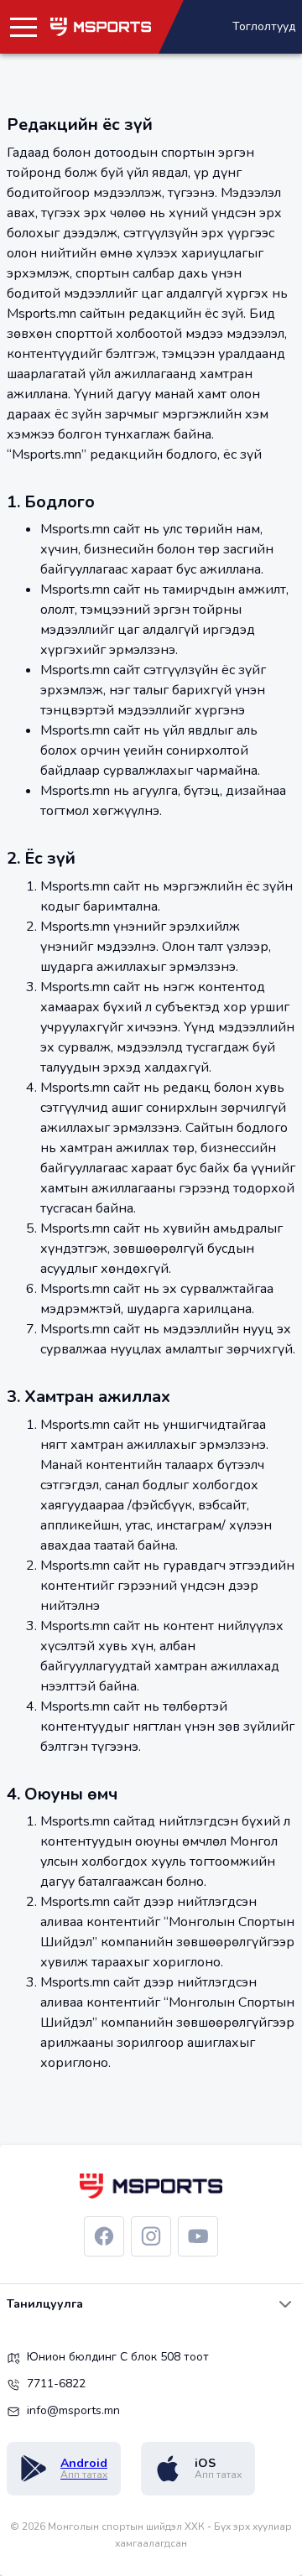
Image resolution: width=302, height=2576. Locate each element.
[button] (23, 27)
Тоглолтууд (264, 26)
